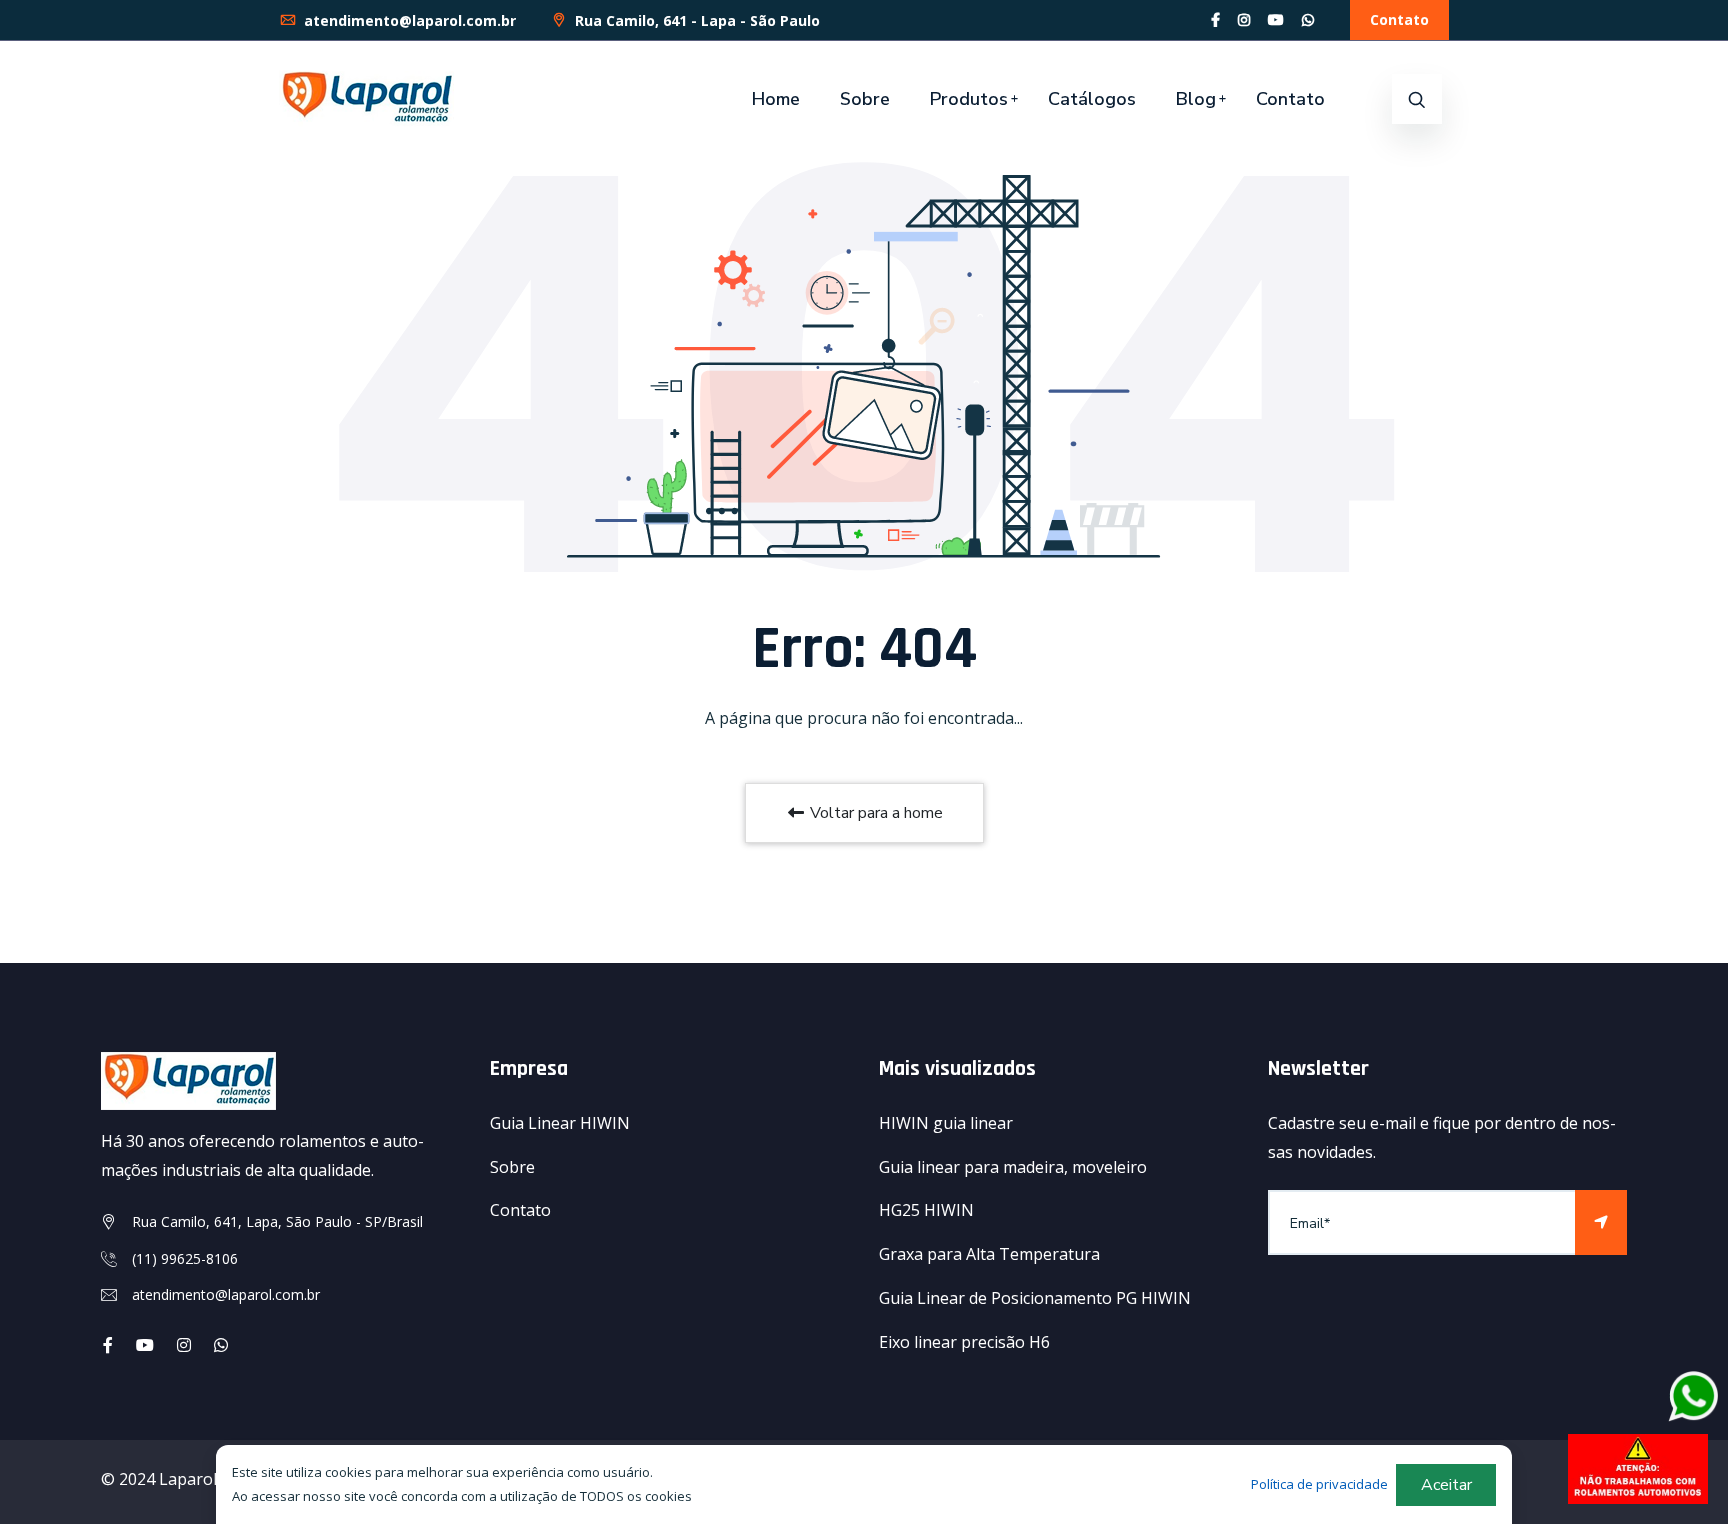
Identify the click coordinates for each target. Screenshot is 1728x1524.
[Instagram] (1244, 19)
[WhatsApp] (1308, 19)
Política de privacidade (1319, 1484)
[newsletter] (1601, 1222)
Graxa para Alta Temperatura (989, 1254)
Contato (1399, 19)
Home (776, 99)
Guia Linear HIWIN (560, 1123)
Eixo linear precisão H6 (964, 1342)
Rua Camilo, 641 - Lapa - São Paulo (695, 20)
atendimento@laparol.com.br (408, 20)
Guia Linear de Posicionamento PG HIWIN (1035, 1298)
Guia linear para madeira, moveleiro (1013, 1167)
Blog (1196, 99)
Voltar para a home (874, 813)
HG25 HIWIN (926, 1210)
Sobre (865, 99)
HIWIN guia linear (946, 1123)
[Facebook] (1215, 19)
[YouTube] (1276, 19)
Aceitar (1446, 1485)
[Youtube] (145, 1345)
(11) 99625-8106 (185, 1258)
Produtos (969, 99)
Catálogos (1092, 99)
